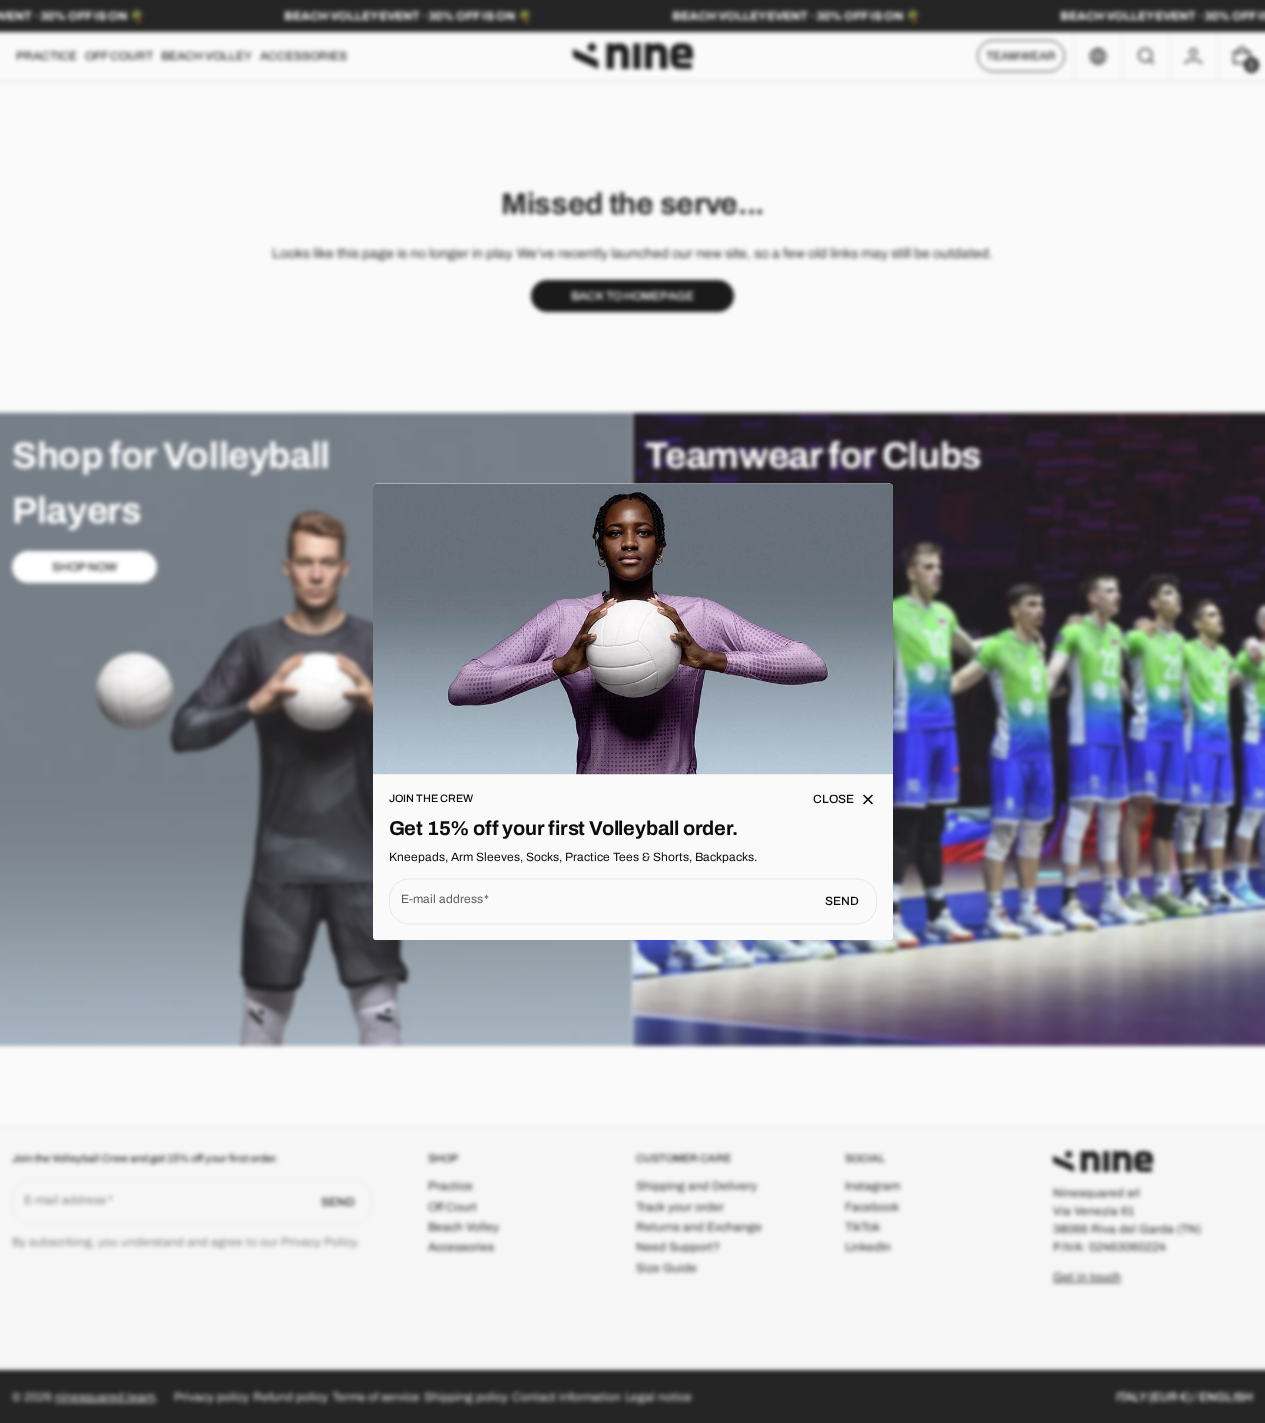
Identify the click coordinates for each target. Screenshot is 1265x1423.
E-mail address (442, 899)
